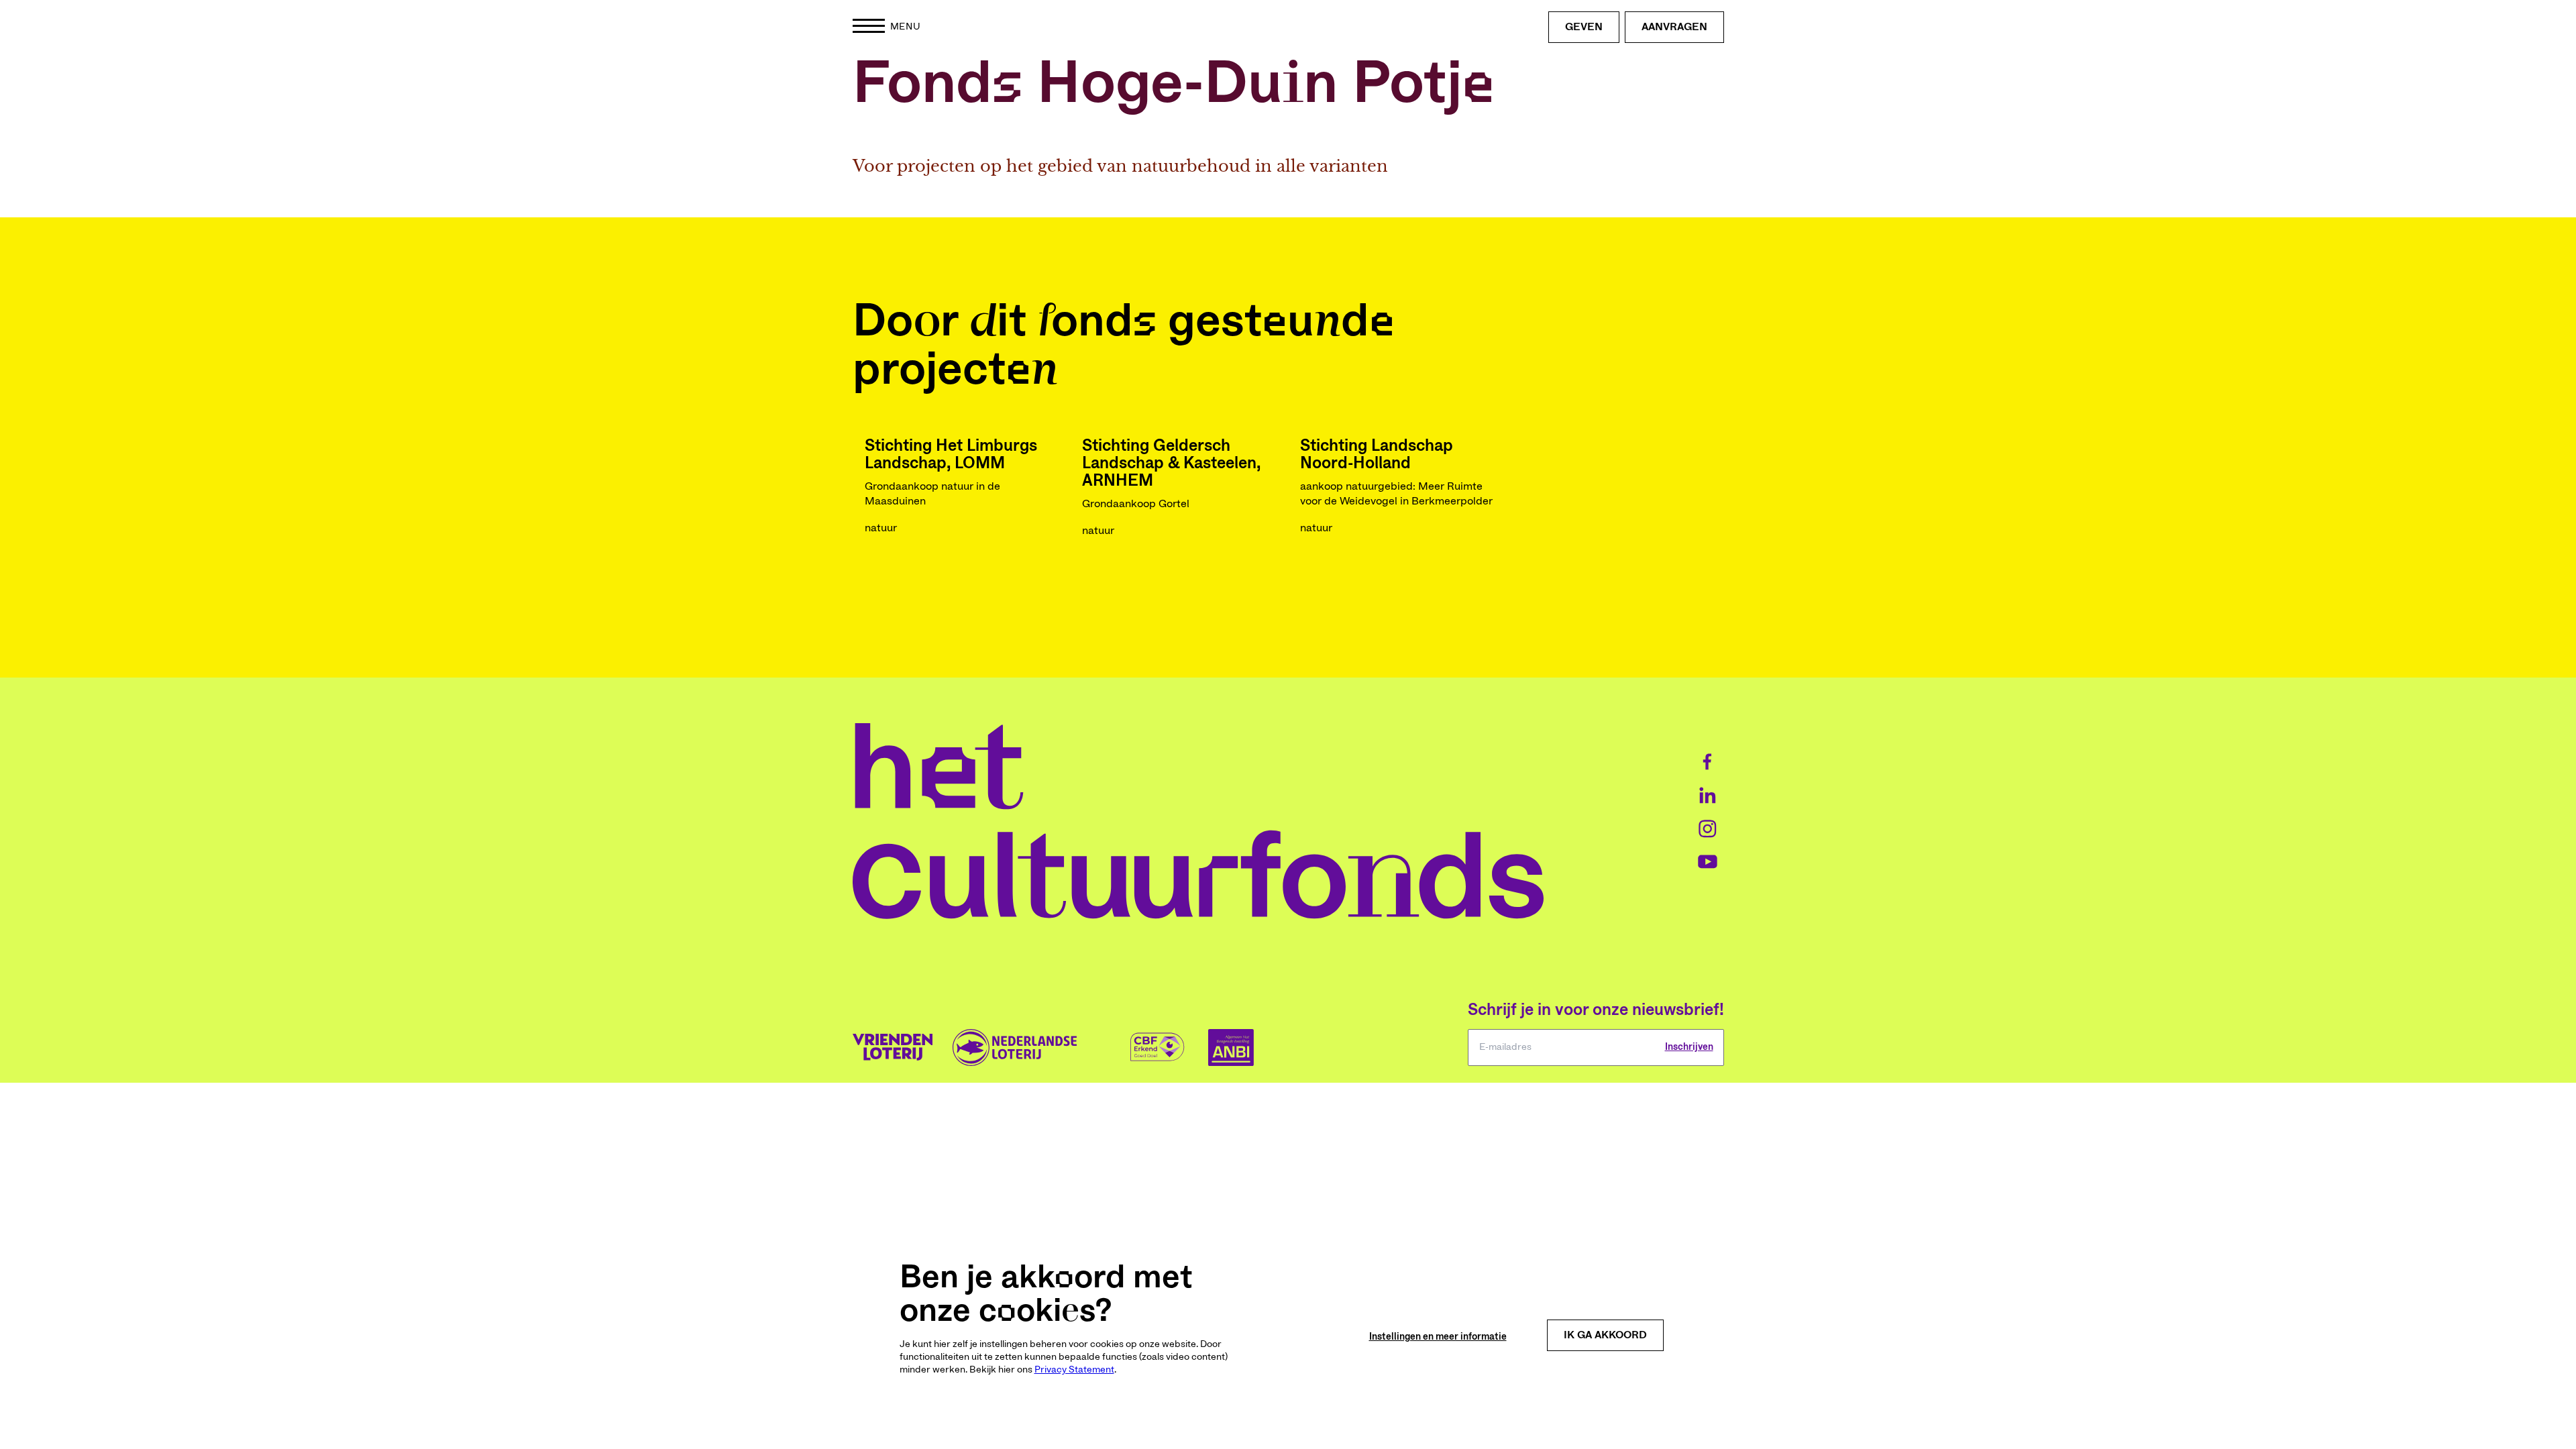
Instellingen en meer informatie (1438, 1337)
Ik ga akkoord (1605, 1335)
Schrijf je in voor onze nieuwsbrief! (1596, 1010)
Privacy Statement (1074, 1370)
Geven (1584, 27)
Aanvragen (1674, 27)
